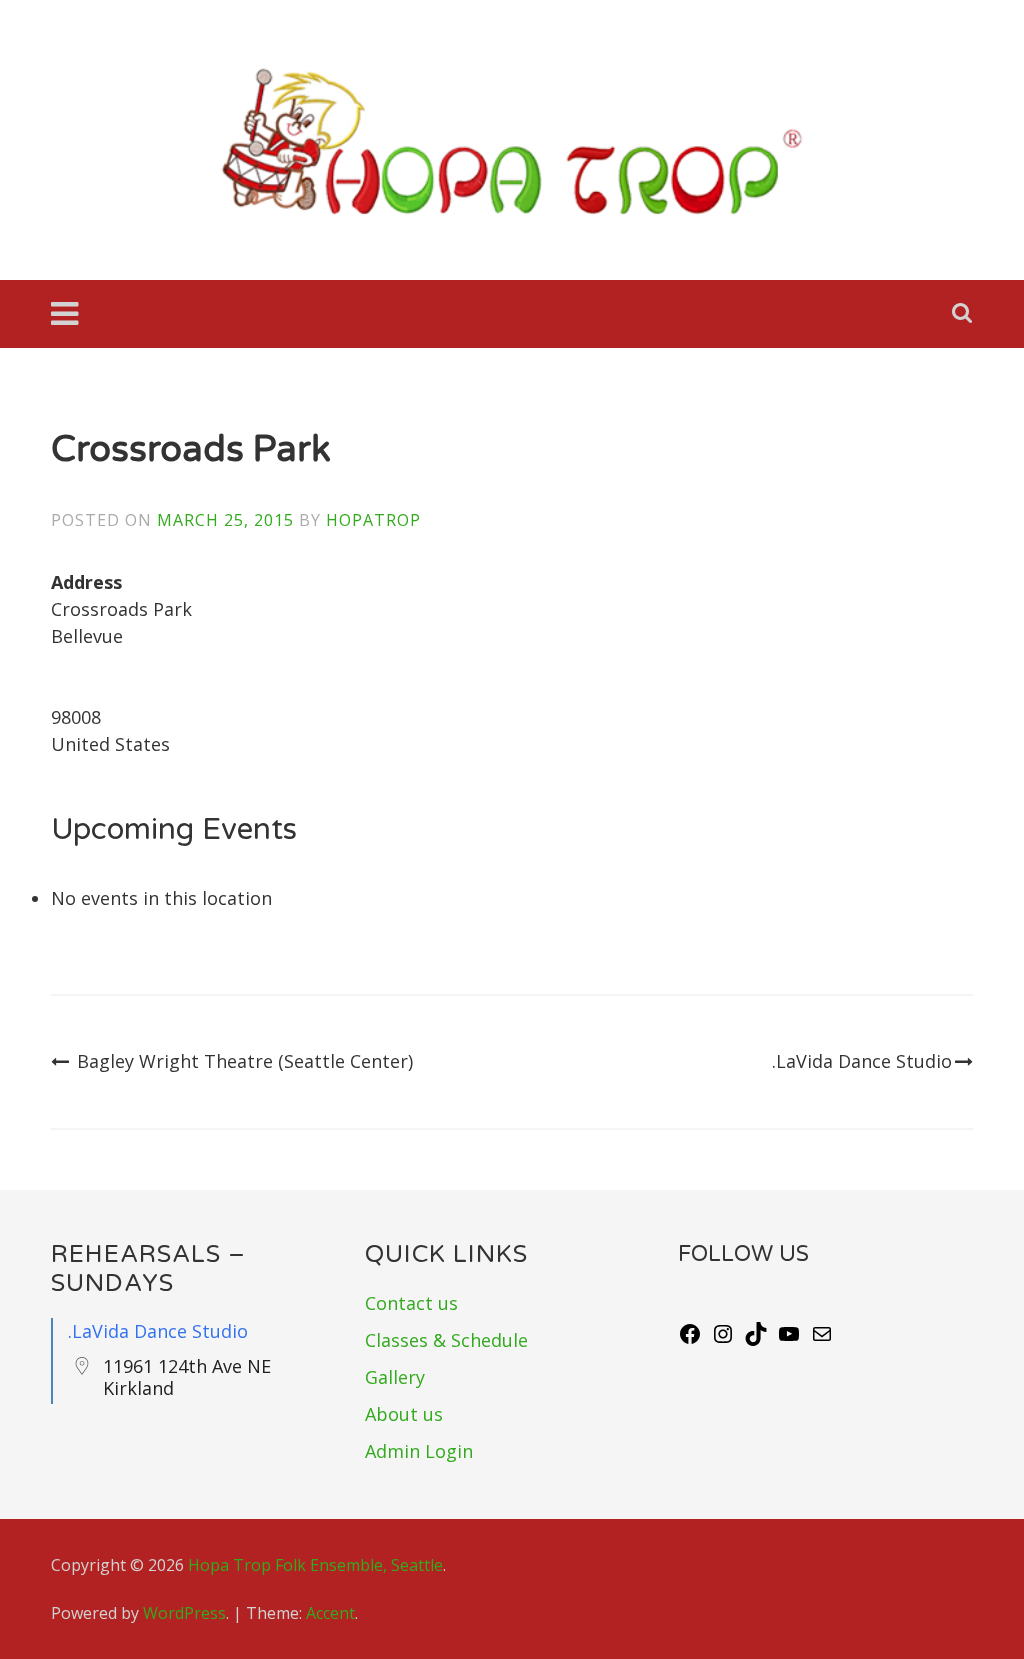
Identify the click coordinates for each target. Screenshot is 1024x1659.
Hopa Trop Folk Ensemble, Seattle (315, 1565)
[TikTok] (756, 1339)
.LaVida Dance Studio (862, 1061)
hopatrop (373, 520)
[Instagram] (723, 1339)
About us (404, 1414)
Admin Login (419, 1451)
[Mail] (822, 1339)
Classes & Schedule (446, 1340)
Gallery (395, 1377)
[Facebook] (690, 1339)
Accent (330, 1613)
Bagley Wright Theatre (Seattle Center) (245, 1061)
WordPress (184, 1613)
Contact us (411, 1303)
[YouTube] (789, 1339)
